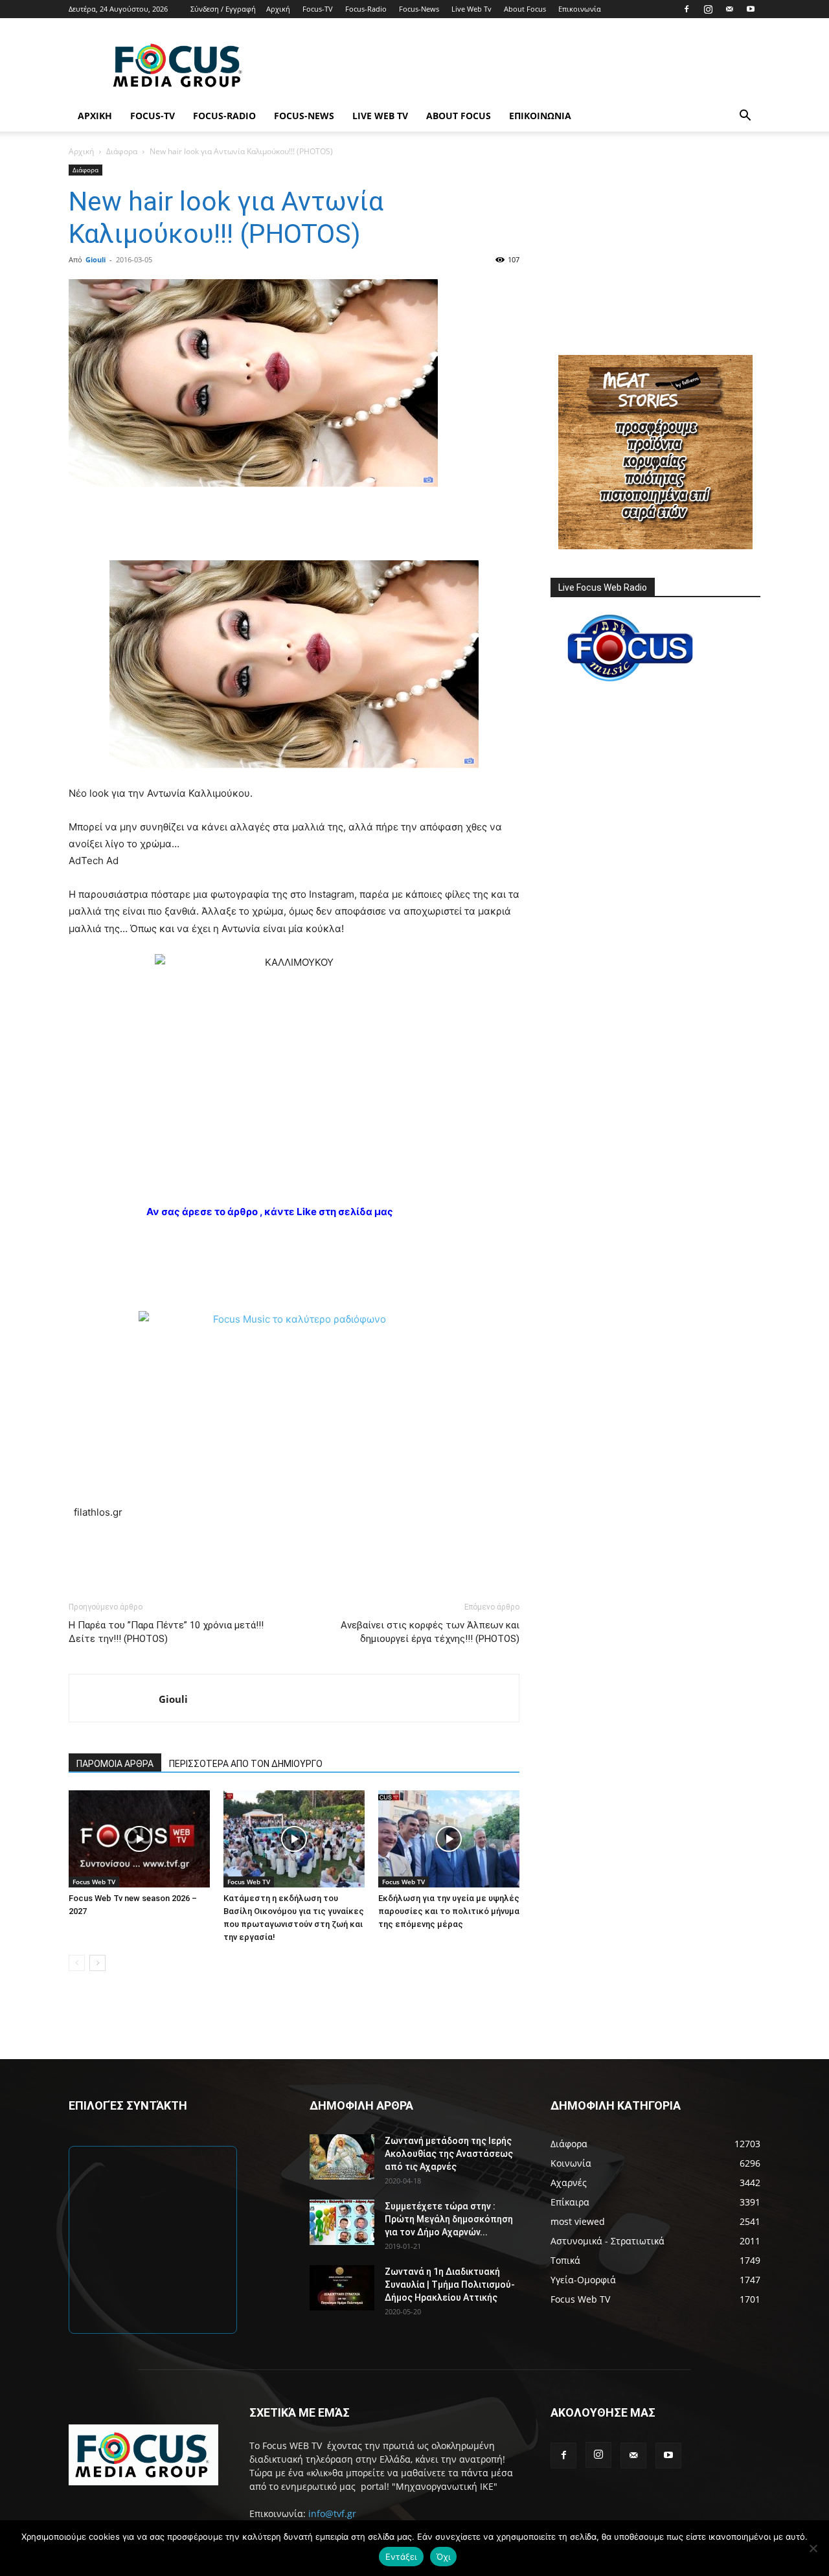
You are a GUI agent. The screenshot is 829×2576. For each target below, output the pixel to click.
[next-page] (97, 1963)
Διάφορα (122, 151)
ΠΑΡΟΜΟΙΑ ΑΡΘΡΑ (115, 1764)
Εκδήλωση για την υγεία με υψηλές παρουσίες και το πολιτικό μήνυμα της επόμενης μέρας (449, 1911)
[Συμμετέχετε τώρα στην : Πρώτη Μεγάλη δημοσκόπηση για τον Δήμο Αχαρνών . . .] (342, 2222)
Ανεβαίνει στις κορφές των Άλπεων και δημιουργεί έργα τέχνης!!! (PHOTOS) (430, 1632)
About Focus (525, 9)
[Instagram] (708, 9)
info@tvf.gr (332, 2513)
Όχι (444, 2557)
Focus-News (419, 9)
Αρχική (278, 9)
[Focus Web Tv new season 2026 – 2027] (139, 1839)
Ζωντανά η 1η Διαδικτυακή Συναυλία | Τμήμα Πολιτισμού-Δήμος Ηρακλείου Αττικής (450, 2285)
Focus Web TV (94, 1882)
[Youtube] (751, 9)
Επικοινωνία (580, 9)
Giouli (96, 259)
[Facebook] (687, 9)
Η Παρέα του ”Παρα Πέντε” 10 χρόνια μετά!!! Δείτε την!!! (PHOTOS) (166, 1632)
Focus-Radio (366, 9)
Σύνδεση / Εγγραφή (223, 9)
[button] (745, 117)
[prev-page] (77, 1963)
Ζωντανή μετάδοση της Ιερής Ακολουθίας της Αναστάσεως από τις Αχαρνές (449, 2154)
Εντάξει (401, 2557)
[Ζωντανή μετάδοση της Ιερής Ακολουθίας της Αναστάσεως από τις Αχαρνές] (342, 2157)
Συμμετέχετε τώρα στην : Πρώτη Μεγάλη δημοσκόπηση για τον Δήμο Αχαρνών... (449, 2219)
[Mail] (729, 9)
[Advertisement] (525, 65)
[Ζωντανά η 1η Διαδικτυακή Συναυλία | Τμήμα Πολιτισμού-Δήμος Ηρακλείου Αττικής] (342, 2288)
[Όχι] (813, 2548)
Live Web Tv (471, 9)
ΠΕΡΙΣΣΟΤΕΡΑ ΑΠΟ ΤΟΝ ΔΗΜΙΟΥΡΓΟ (246, 1764)
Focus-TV (318, 9)
